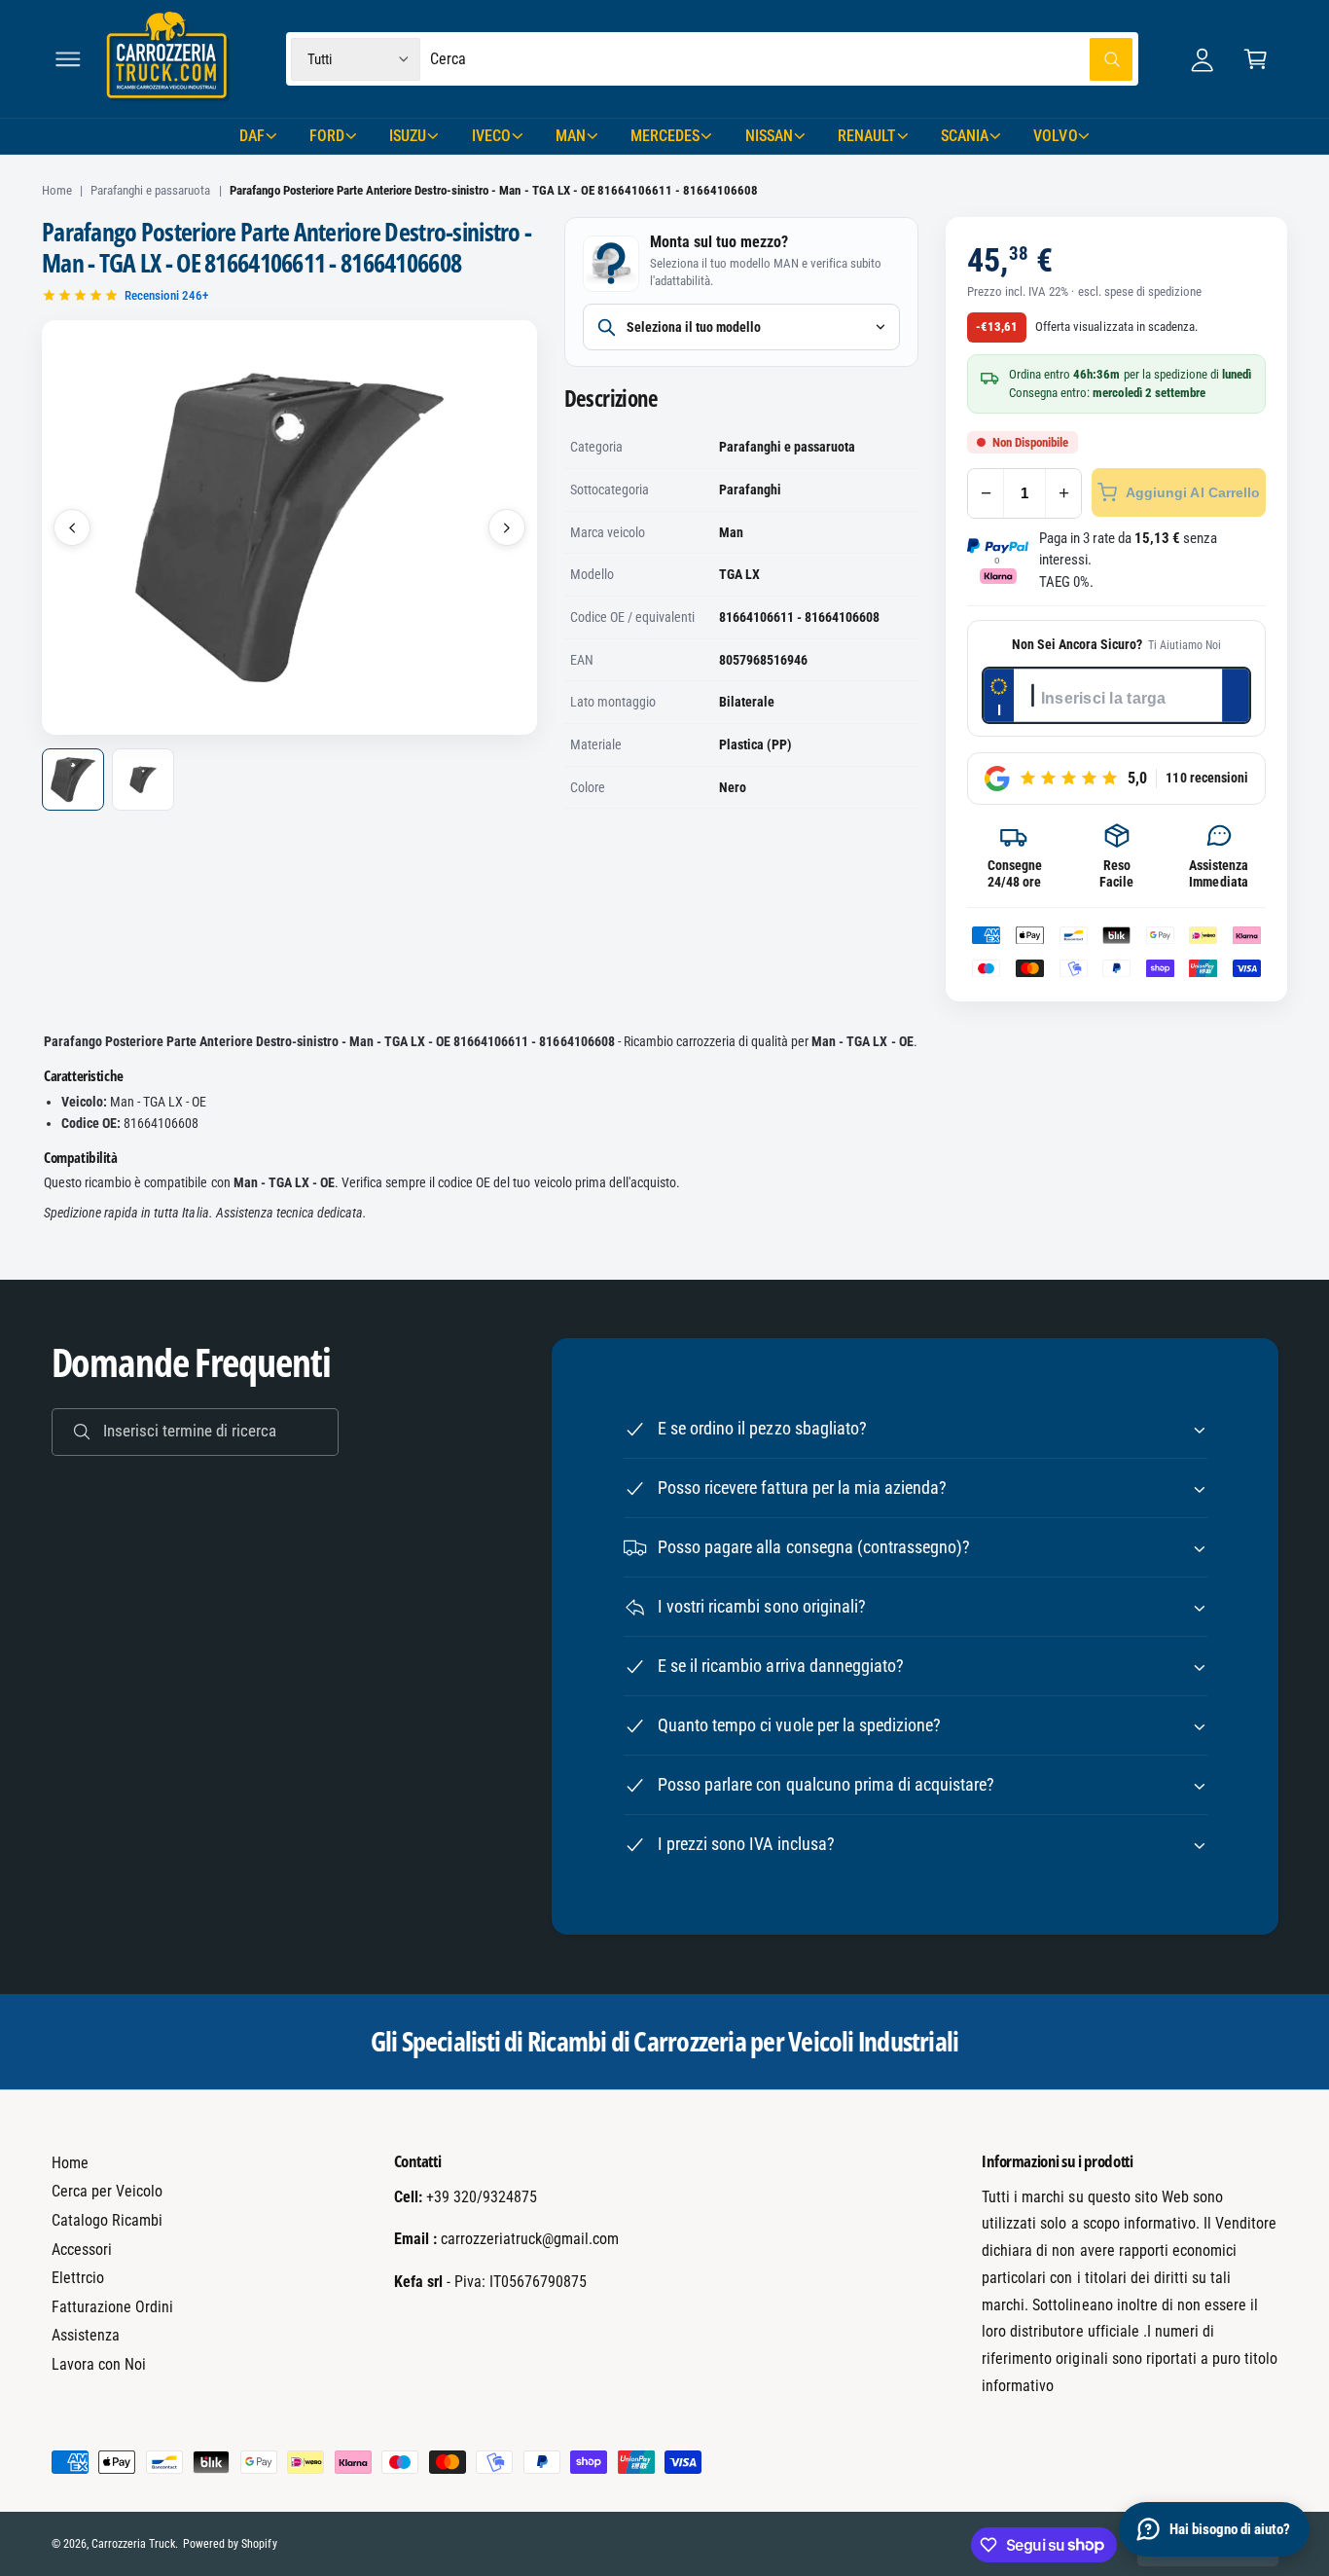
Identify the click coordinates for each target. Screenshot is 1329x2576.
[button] (68, 59)
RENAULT (867, 136)
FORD (327, 136)
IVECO (491, 136)
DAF (252, 136)
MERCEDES (665, 136)
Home (57, 190)
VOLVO (1055, 136)
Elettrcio (78, 2278)
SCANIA (965, 136)
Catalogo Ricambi (107, 2220)
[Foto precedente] (72, 527)
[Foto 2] (143, 780)
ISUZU (408, 136)
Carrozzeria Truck (133, 2544)
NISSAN (769, 136)
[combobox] (782, 59)
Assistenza (86, 2335)
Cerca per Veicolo (107, 2191)
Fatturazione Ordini (112, 2307)
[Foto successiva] (507, 527)
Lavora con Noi (99, 2364)
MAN (571, 136)
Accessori (82, 2249)
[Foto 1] (73, 780)
